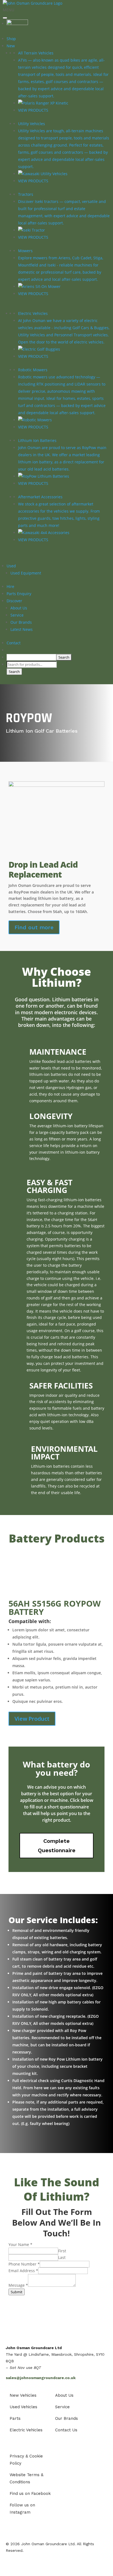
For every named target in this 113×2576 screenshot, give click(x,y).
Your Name (20, 2244)
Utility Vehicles (32, 124)
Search (14, 672)
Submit (17, 2292)
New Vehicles (23, 2395)
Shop (11, 39)
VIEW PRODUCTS (33, 110)
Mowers (25, 251)
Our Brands (21, 622)
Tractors (26, 194)
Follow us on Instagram (22, 2509)
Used (11, 566)
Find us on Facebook (30, 2493)
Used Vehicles (23, 2407)
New (11, 46)
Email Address (23, 2271)
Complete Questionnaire (57, 1846)
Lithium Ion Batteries (37, 440)
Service (17, 615)
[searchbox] (31, 657)
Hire (10, 586)
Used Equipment (26, 573)
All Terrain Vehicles (36, 53)
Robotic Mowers (33, 370)
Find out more (34, 927)
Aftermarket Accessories (40, 497)
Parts (15, 2418)
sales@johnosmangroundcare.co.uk (41, 2378)
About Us (19, 608)
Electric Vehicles (33, 313)
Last (62, 2257)
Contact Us (66, 2430)
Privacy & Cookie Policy (26, 2460)
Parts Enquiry (19, 594)
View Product (32, 1719)
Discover (14, 601)
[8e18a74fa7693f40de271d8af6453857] (56, 785)
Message (18, 2285)
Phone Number (24, 2264)
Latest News (22, 629)
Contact (14, 643)
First (62, 2251)
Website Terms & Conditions (26, 2478)
